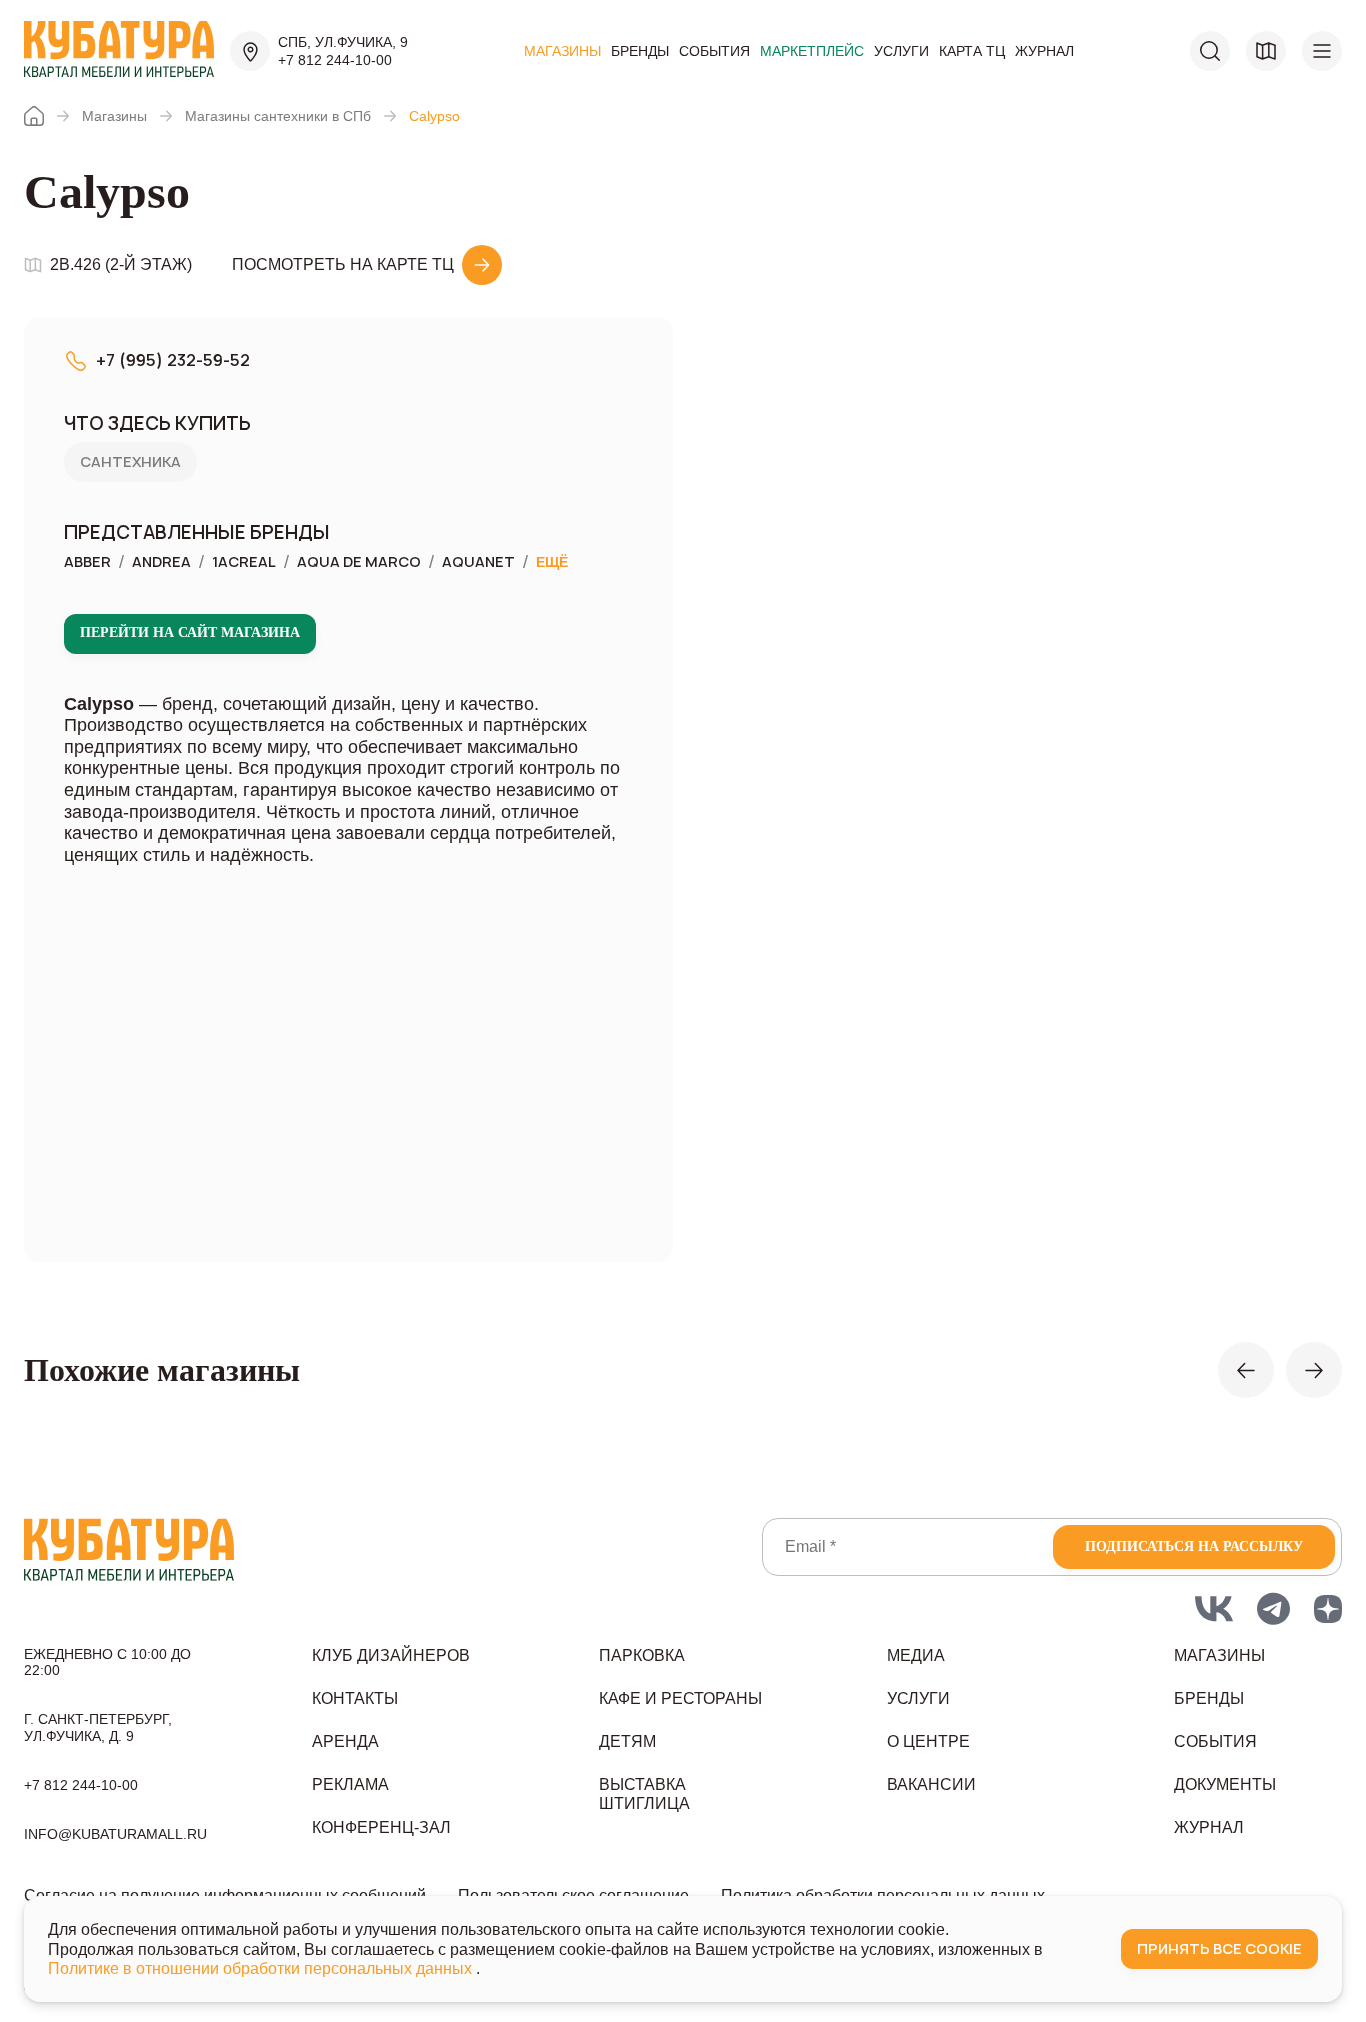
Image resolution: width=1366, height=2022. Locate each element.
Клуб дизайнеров (391, 1655)
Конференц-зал (381, 1827)
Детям (627, 1741)
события (1215, 1741)
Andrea (161, 562)
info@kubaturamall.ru (115, 1834)
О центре (928, 1741)
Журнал (1044, 51)
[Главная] (34, 116)
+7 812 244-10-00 (335, 60)
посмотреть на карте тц (343, 264)
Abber (87, 562)
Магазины (562, 51)
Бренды (640, 51)
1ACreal (244, 562)
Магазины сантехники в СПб (278, 116)
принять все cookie (1219, 1948)
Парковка (642, 1655)
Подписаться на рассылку (1194, 1546)
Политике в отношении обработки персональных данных (262, 1968)
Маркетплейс (812, 51)
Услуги (901, 51)
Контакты (355, 1698)
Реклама (350, 1784)
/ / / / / (316, 562)
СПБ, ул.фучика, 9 (343, 42)
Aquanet (478, 562)
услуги (918, 1698)
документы (1225, 1784)
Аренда (345, 1741)
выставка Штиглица (644, 1794)
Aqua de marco (359, 562)
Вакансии (931, 1784)
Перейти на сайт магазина (190, 632)
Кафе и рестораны (680, 1698)
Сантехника (130, 461)
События (714, 51)
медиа (916, 1655)
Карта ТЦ (972, 51)
